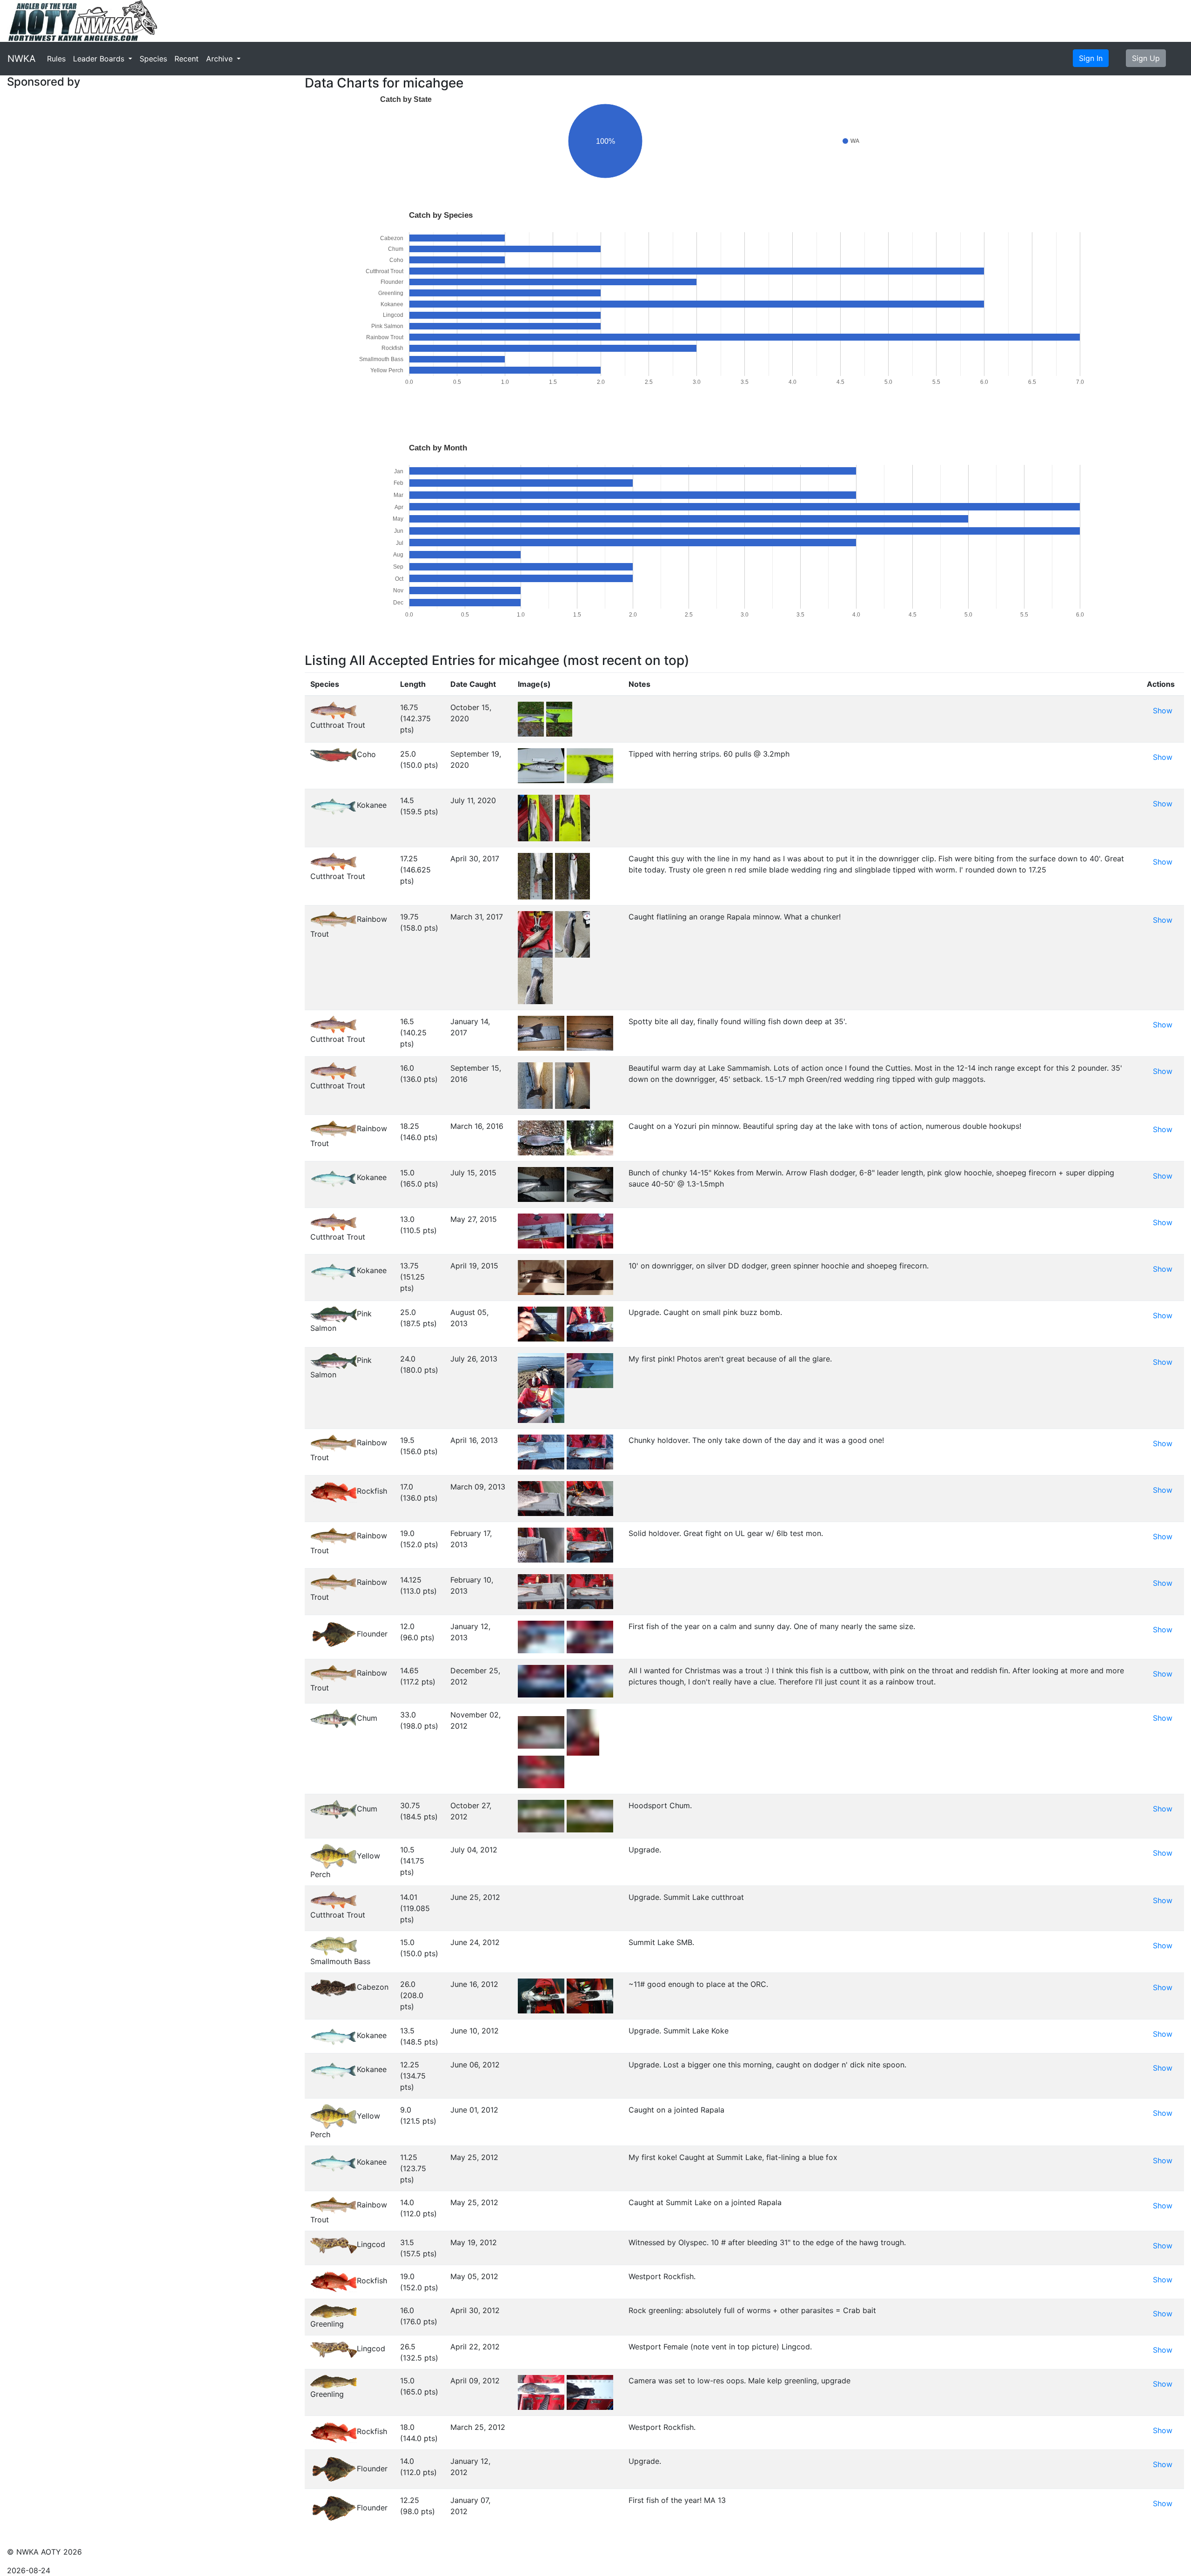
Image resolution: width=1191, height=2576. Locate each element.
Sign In (1091, 58)
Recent (187, 59)
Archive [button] (221, 59)
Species (153, 59)
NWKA (22, 59)
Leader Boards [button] (100, 59)
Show (1163, 711)
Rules (56, 59)
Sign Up (1146, 58)
